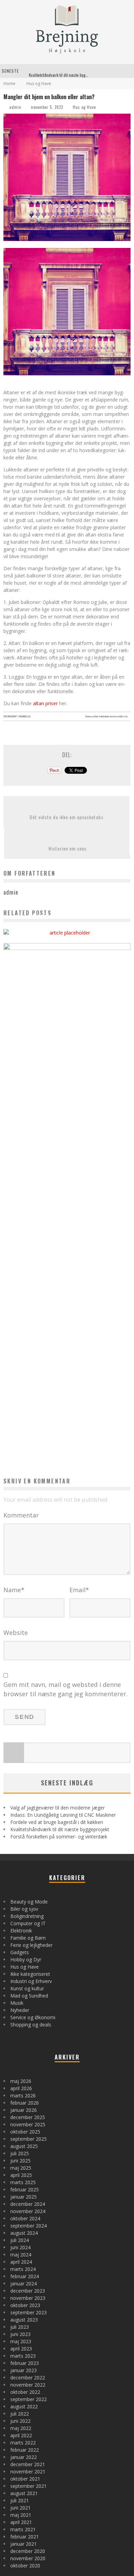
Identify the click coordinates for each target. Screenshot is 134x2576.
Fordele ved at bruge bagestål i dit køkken (57, 1822)
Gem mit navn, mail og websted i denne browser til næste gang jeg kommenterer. (65, 1689)
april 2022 (21, 2435)
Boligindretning (27, 1916)
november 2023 (28, 2298)
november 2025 (28, 2124)
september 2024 (29, 2226)
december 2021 (28, 2464)
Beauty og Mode (29, 1902)
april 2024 (21, 2262)
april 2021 (21, 2522)
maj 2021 (21, 2515)
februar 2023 (25, 2363)
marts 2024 (23, 2269)
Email (79, 1590)
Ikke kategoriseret (30, 1974)
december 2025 (28, 2117)
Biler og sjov (24, 1909)
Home (9, 84)
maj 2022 (21, 2428)
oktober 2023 (25, 2305)
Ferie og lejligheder (31, 1945)
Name (14, 1590)
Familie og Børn (28, 1938)
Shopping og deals (31, 2025)
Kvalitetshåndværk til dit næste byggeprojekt (65, 71)
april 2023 (21, 2349)
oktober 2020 (25, 2565)
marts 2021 (23, 2529)
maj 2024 (21, 2255)
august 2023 (24, 2320)
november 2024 (28, 2211)
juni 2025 (20, 2161)
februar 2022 (25, 2450)
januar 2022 (24, 2457)
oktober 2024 (25, 2218)
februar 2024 (25, 2276)
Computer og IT (28, 1923)
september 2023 (29, 2312)
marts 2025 (23, 2182)
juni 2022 (20, 2421)
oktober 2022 (25, 2392)
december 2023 (28, 2291)
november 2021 (28, 2471)
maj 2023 (21, 2341)
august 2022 (24, 2406)
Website (16, 1633)
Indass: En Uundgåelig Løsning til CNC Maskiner (63, 1815)
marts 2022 (23, 2443)
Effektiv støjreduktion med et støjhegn (67, 916)
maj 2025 (21, 2168)
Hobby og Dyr (26, 1959)
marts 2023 (23, 2356)
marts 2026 (23, 2095)
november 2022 (28, 2385)
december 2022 (28, 2377)
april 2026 (21, 2088)
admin (15, 107)
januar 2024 (24, 2283)
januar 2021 (24, 2544)
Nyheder (20, 2010)
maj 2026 (21, 2081)
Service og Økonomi (33, 2017)
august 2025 (24, 2146)
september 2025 (29, 2139)
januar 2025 (24, 2197)
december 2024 (28, 2204)
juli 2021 (20, 2500)
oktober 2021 (25, 2479)
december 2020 (28, 2551)
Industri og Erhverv (31, 1981)
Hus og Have (84, 107)
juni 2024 (20, 2247)
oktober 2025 (25, 2132)
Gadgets (20, 1952)
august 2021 (24, 2493)
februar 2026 (25, 2103)
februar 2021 (25, 2537)
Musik (17, 2003)
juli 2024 (20, 2240)
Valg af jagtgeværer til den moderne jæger (58, 1808)
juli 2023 (20, 2327)
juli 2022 (20, 2414)
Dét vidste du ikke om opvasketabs (66, 817)
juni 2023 (20, 2334)
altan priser (45, 703)
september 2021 (29, 2486)
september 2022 (29, 2399)
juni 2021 (20, 2508)
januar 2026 (24, 2110)
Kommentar (21, 1515)
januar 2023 (24, 2370)
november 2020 (28, 2558)
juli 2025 (20, 2153)
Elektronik (21, 1931)
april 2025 (21, 2175)
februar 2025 (25, 2189)
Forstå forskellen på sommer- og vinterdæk (59, 1837)
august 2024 (24, 2233)
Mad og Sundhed (29, 1996)
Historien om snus (68, 848)
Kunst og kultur (27, 1988)
